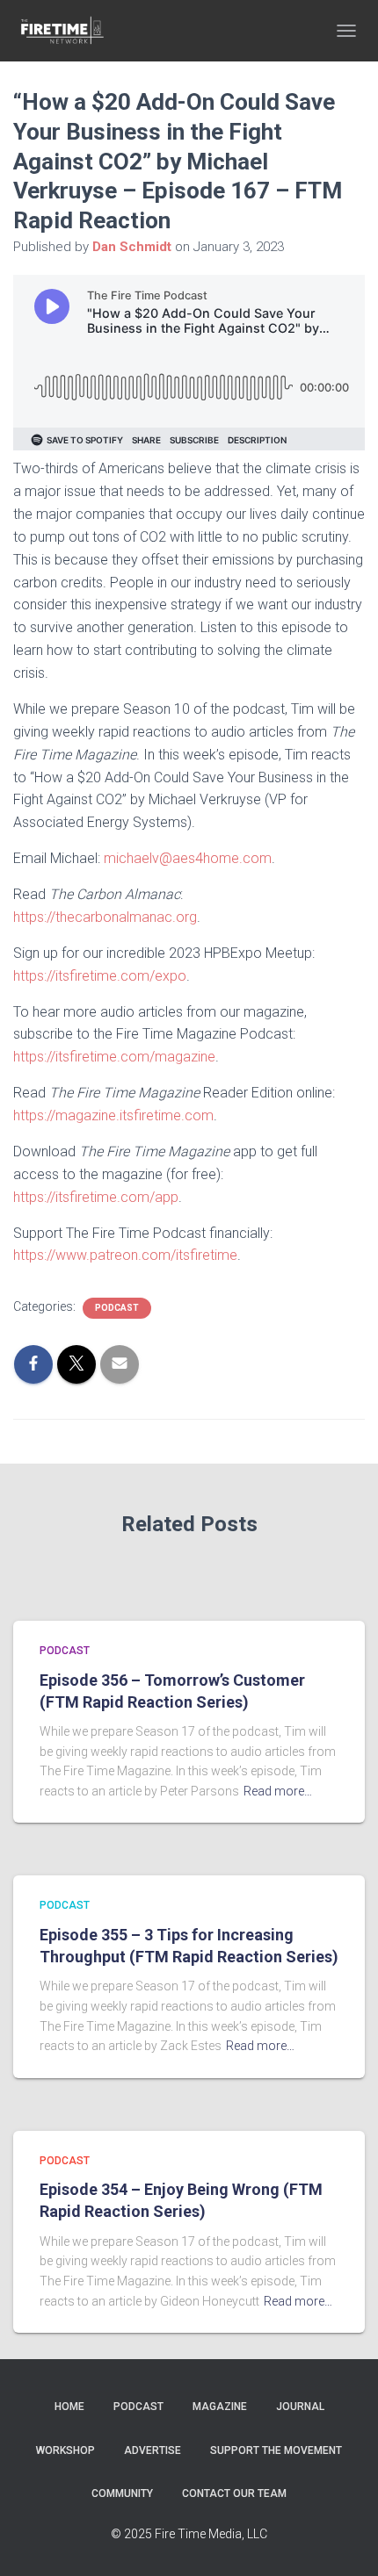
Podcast (117, 1308)
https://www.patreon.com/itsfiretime (125, 1255)
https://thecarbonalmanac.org (105, 917)
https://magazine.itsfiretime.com (113, 1115)
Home (69, 2407)
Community (122, 2493)
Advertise (153, 2450)
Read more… (278, 1791)
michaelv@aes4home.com (188, 858)
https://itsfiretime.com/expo (100, 976)
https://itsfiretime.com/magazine (114, 1057)
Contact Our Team (234, 2493)
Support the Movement (276, 2450)
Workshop (65, 2450)
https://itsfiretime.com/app (96, 1197)
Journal (300, 2407)
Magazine (220, 2407)
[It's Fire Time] (68, 31)
